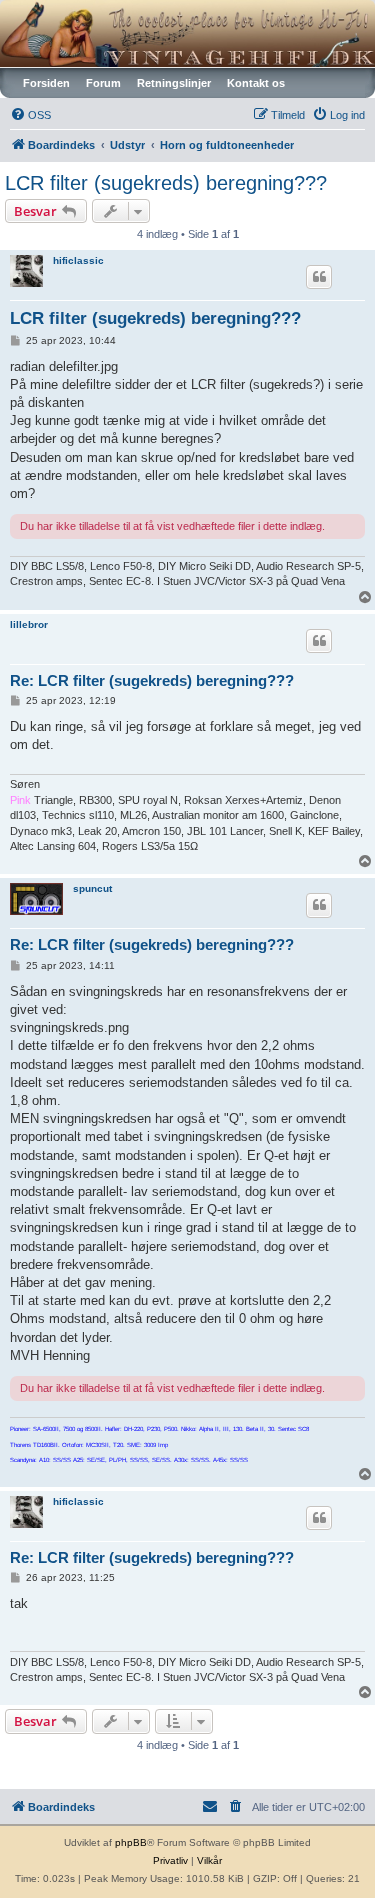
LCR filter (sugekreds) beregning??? (166, 183)
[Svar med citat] (319, 277)
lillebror (29, 624)
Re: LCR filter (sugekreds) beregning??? (152, 680)
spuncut (92, 888)
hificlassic (78, 260)
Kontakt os (256, 83)
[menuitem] (30, 115)
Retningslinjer (174, 83)
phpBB (131, 1842)
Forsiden (46, 83)
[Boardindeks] (187, 33)
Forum (103, 83)
